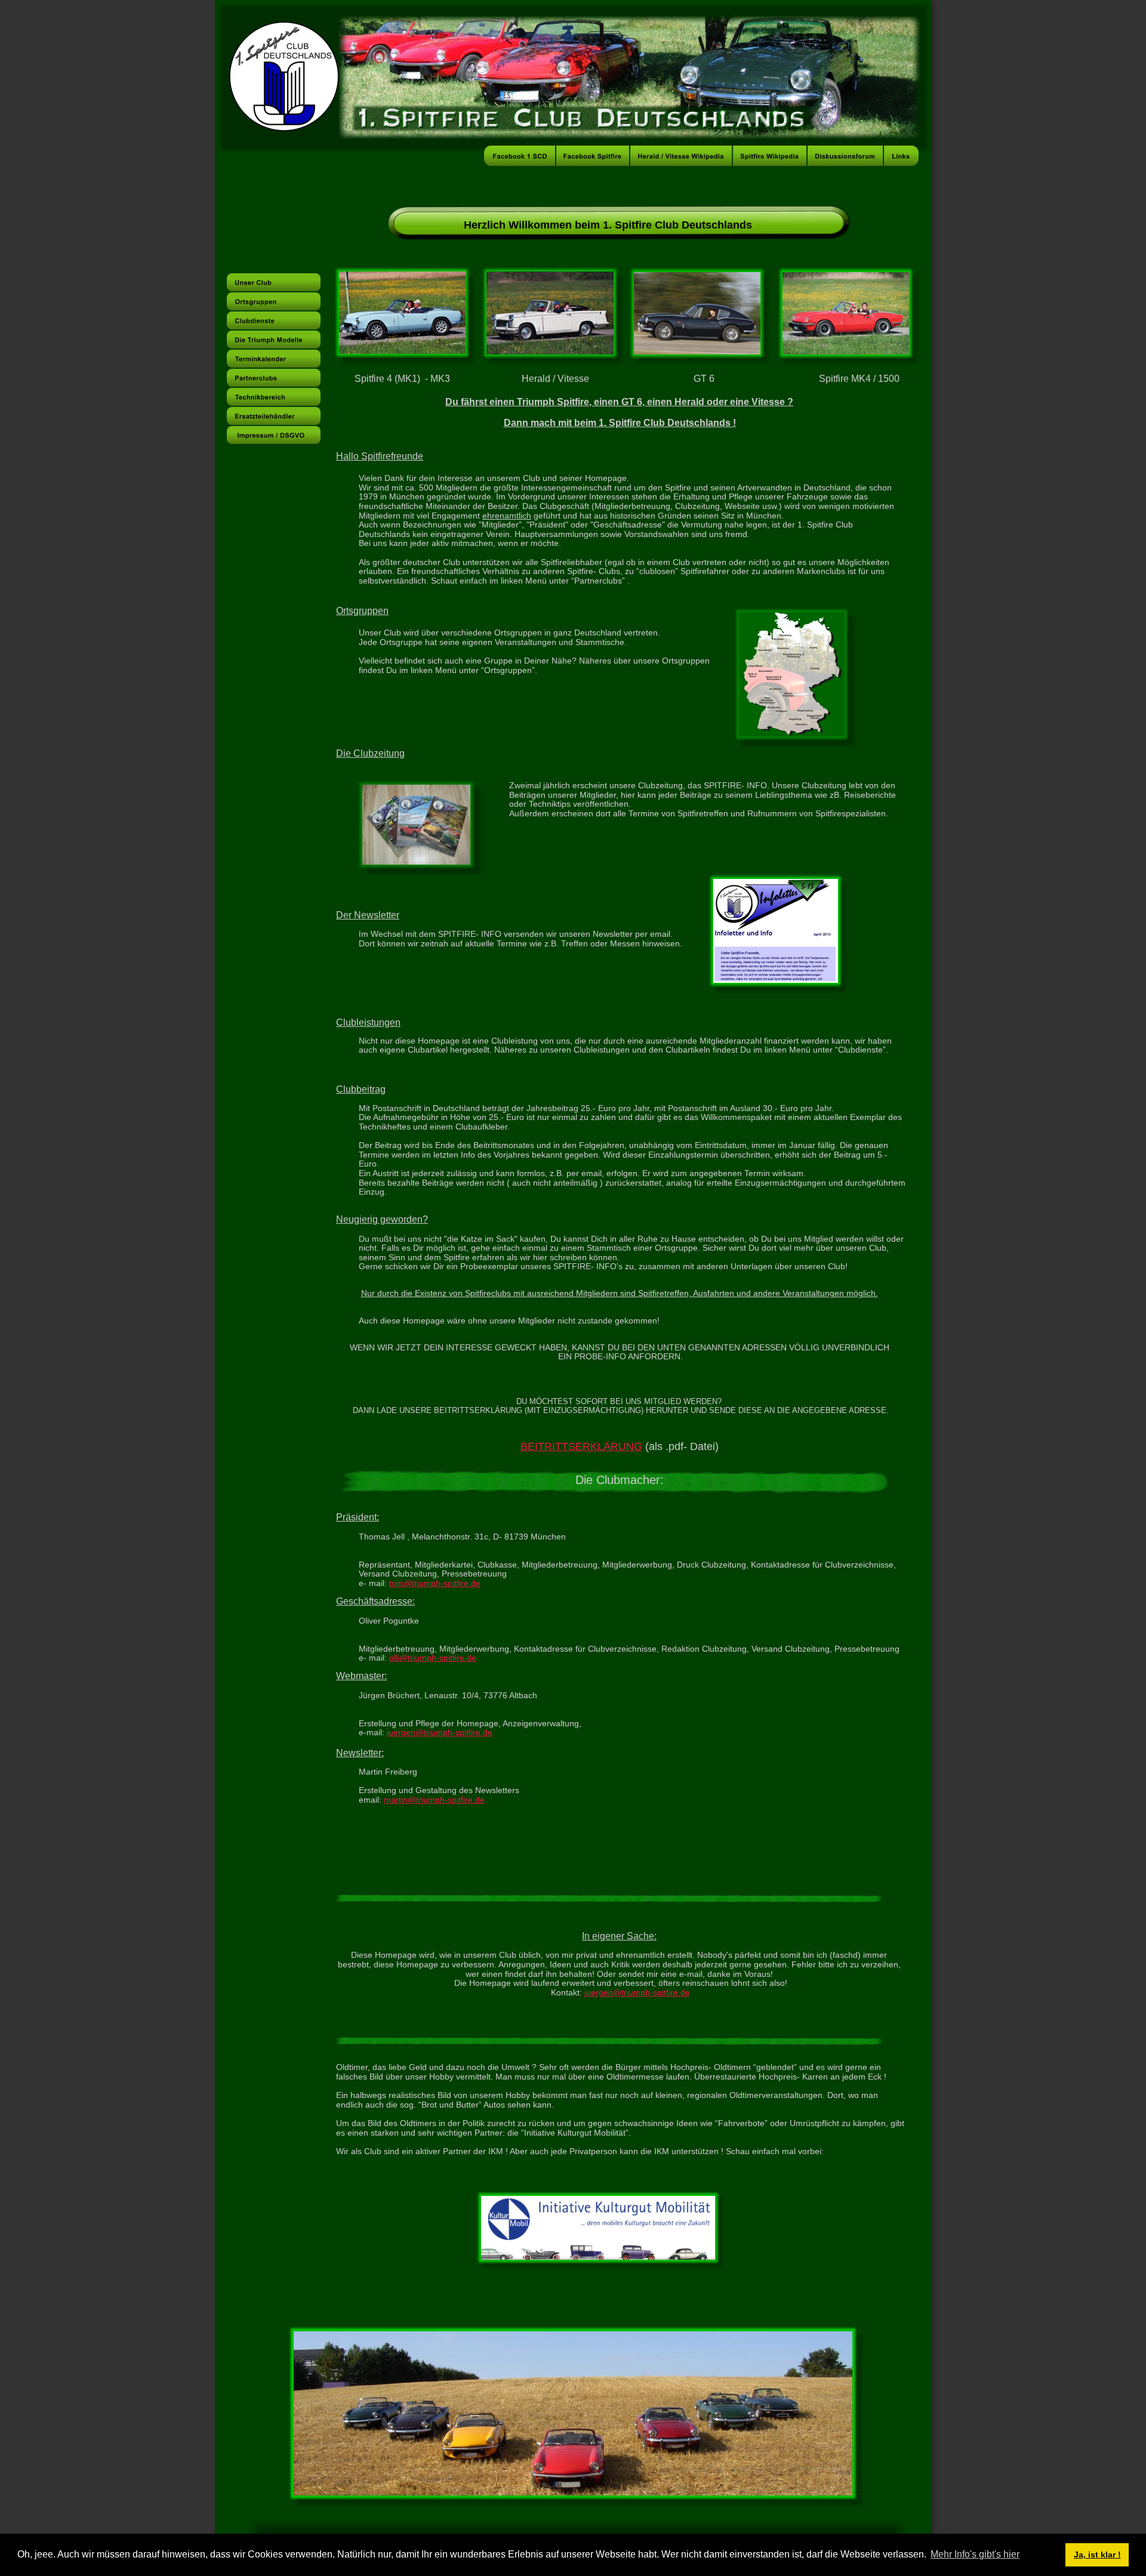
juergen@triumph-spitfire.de (440, 1732)
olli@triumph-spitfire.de (433, 1658)
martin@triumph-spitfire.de (434, 1800)
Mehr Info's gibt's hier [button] (975, 2554)
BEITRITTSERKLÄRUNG (581, 1446)
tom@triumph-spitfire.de (435, 1583)
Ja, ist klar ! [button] (1097, 2555)
